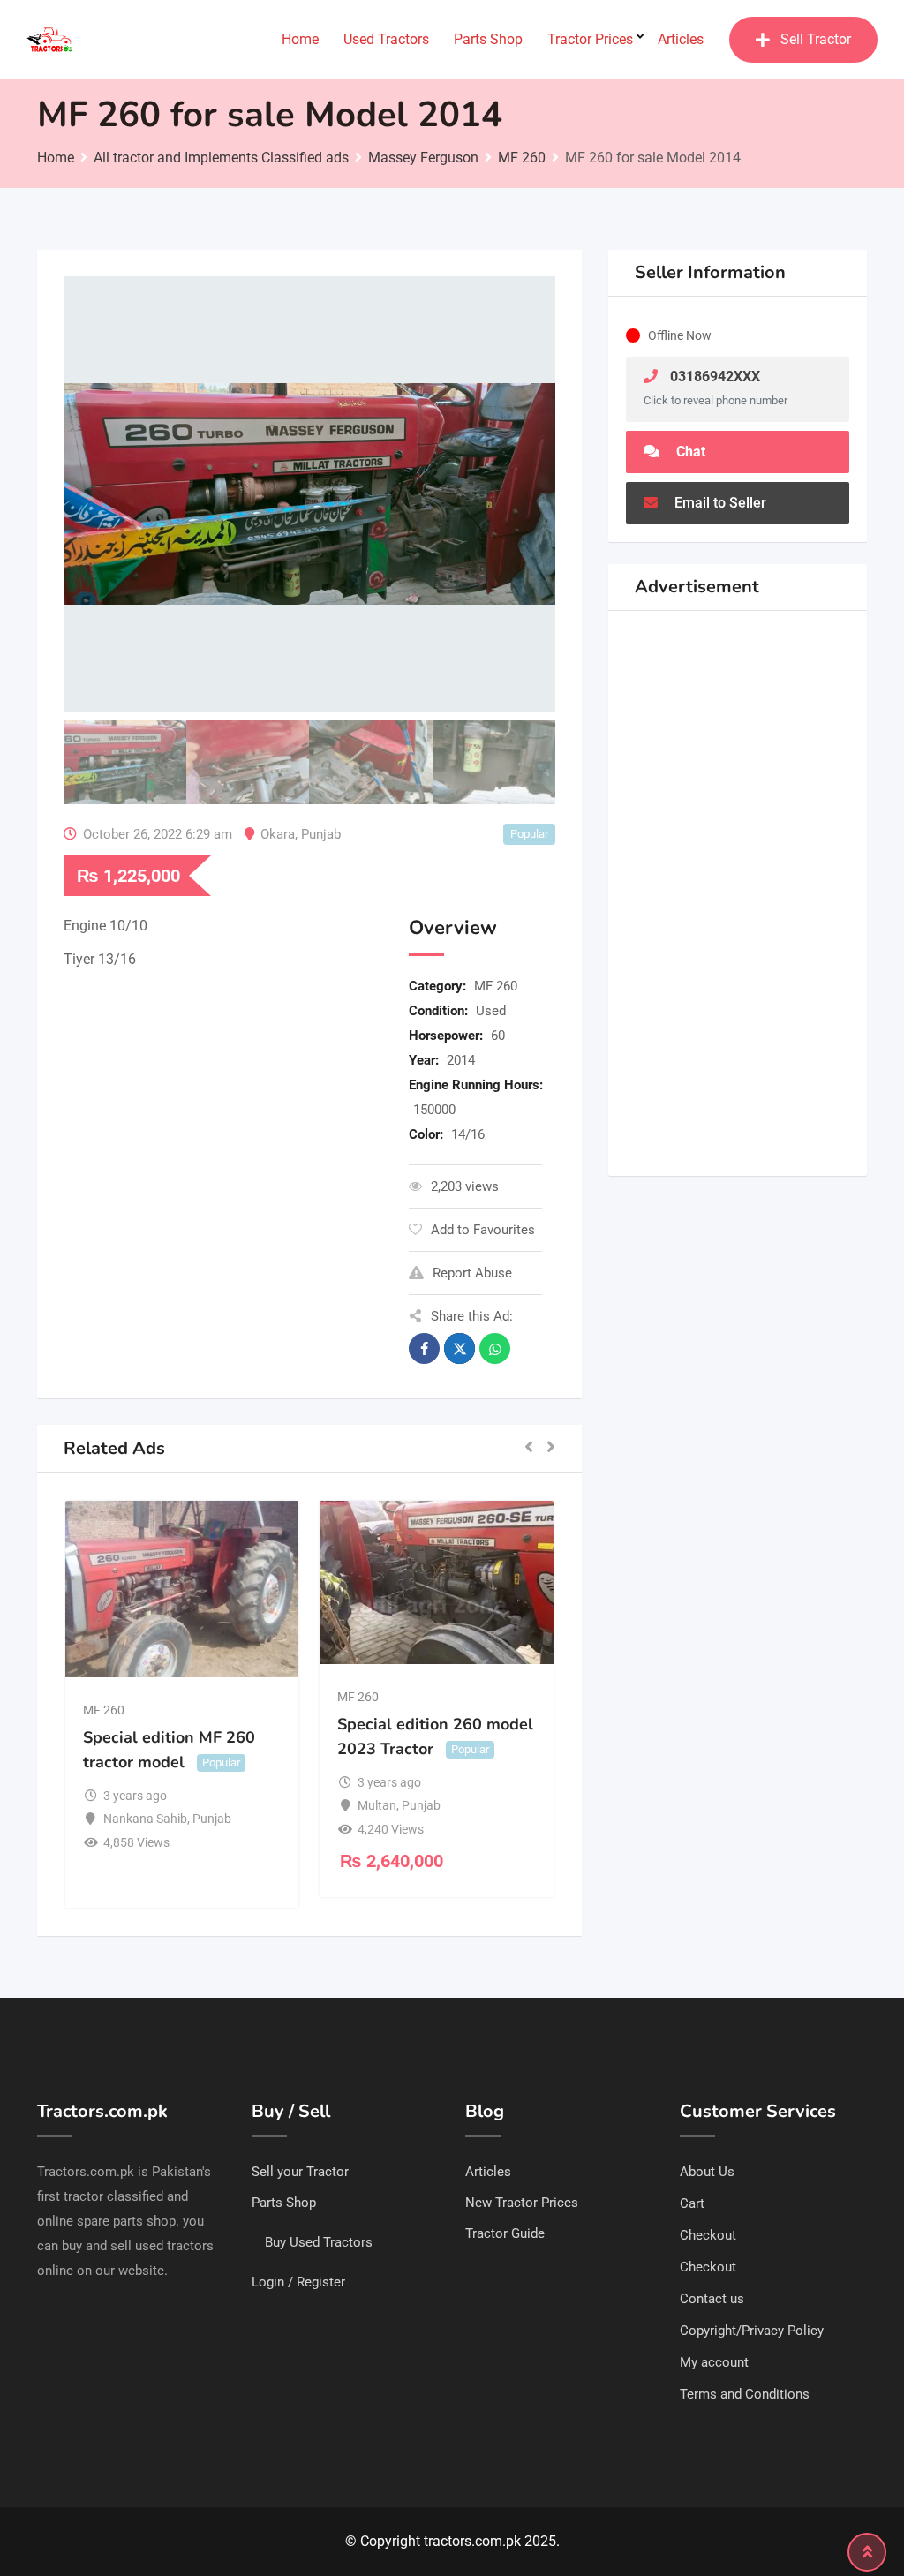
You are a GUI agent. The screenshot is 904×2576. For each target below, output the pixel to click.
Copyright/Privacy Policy (752, 2331)
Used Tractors (386, 39)
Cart (692, 2203)
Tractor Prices (590, 39)
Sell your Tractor (300, 2172)
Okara (278, 834)
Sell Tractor (816, 39)
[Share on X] (460, 1348)
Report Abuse (472, 1273)
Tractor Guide (505, 2233)
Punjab (321, 834)
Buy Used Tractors (319, 2242)
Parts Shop (488, 39)
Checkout (708, 2235)
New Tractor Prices (522, 2203)
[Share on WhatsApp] (495, 1348)
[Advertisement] (223, 1147)
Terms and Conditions (745, 2394)
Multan (377, 1805)
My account (714, 2362)
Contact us (712, 2299)
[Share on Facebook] (424, 1348)
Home (300, 39)
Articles (681, 39)
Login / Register (298, 2282)
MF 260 (496, 986)
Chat (689, 452)
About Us (707, 2172)
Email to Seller (719, 503)
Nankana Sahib (145, 1819)
